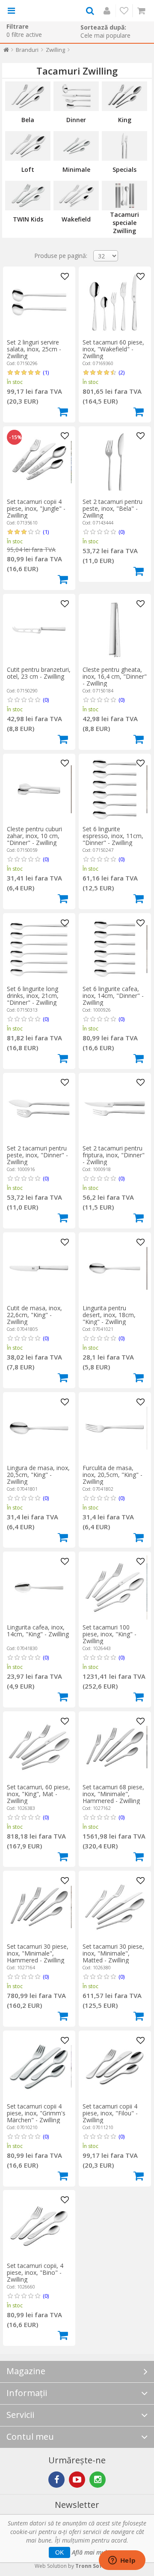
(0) (121, 532)
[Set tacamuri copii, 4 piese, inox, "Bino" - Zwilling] (39, 2226)
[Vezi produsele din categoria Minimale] (76, 146)
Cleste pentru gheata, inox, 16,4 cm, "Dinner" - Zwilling (115, 676)
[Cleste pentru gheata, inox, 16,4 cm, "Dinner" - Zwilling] (115, 630)
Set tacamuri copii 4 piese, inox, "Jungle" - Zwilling (36, 508)
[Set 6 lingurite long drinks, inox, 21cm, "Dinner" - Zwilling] (39, 949)
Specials (124, 169)
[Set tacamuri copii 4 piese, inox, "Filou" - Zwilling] (115, 2067)
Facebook (56, 2480)
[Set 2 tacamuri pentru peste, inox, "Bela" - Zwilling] (115, 462)
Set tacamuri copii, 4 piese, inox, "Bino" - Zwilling (35, 2272)
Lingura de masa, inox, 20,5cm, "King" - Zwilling (38, 1475)
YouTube (77, 2480)
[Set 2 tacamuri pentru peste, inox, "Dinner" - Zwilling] (39, 1108)
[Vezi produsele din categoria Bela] (28, 96)
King (125, 120)
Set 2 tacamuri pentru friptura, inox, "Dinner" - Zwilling (114, 1155)
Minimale (76, 169)
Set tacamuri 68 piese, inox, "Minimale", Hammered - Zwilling (113, 1794)
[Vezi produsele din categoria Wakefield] (76, 196)
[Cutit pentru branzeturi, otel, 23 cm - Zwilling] (39, 630)
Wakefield (76, 219)
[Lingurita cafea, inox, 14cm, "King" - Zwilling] (39, 1588)
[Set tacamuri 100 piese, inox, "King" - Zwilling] (115, 1588)
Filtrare (18, 26)
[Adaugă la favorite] (65, 277)
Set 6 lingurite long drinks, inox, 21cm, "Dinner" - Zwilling (33, 996)
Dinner (76, 120)
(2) (121, 372)
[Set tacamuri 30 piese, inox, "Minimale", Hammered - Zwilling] (39, 1907)
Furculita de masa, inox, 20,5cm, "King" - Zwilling (113, 1475)
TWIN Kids (28, 219)
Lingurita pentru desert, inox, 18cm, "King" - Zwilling (109, 1315)
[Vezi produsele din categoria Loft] (28, 146)
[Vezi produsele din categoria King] (124, 96)
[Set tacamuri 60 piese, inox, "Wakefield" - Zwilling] (115, 303)
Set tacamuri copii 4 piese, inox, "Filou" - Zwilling (110, 2113)
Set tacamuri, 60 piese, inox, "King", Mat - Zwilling (38, 1794)
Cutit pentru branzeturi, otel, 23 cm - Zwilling (39, 673)
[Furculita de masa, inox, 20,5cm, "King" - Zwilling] (115, 1428)
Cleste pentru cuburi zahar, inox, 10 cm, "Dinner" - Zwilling (34, 836)
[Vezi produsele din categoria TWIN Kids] (28, 196)
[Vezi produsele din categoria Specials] (124, 146)
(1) (46, 372)
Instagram (98, 2480)
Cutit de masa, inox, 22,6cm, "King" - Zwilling (34, 1315)
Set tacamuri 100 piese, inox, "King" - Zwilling (110, 1634)
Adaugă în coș (63, 412)
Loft (28, 169)
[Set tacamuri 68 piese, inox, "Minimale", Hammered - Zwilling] (115, 1747)
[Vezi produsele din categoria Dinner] (76, 96)
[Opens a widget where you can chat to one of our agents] (122, 2561)
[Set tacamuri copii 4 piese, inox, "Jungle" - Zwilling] (39, 462)
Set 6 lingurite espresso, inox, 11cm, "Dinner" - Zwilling (113, 836)
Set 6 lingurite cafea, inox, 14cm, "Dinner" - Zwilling (113, 996)
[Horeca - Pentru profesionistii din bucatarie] (44, 11)
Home (6, 52)
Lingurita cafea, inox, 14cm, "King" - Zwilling (38, 1631)
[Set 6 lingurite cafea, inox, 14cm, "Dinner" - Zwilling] (115, 949)
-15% (15, 437)
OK (59, 2552)
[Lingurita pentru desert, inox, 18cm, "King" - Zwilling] (115, 1268)
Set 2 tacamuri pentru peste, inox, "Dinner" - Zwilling (37, 1155)
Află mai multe (92, 2552)
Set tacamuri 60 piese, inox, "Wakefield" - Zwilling (113, 349)
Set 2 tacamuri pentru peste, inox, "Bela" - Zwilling (113, 508)
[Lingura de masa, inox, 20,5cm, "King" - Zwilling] (39, 1428)
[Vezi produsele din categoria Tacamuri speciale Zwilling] (124, 196)
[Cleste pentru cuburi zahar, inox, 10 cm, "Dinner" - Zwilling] (39, 789)
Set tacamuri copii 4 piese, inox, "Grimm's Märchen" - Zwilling (36, 2113)
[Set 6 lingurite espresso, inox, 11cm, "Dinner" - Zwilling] (115, 789)
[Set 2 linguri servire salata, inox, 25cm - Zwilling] (39, 303)
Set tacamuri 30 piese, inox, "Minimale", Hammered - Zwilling (38, 1953)
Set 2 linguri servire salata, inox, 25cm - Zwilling (34, 349)
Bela (28, 120)
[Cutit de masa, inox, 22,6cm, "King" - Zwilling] (39, 1268)
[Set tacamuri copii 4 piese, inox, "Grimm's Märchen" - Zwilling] (39, 2067)
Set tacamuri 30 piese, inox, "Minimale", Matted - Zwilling (113, 1953)
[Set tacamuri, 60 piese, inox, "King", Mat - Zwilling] (39, 1747)
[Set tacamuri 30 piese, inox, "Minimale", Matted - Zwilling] (115, 1907)
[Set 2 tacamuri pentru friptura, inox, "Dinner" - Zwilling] (115, 1108)
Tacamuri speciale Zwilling (124, 223)
